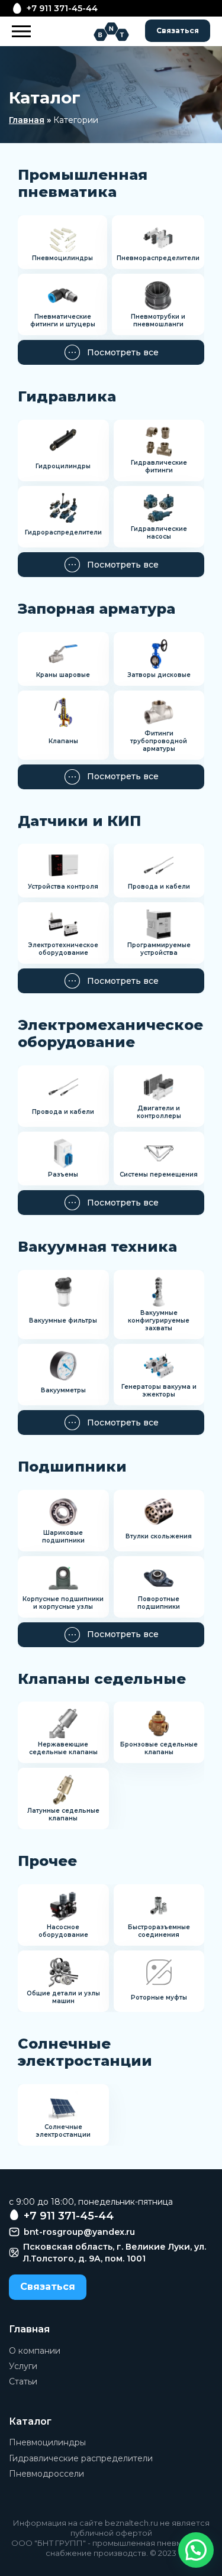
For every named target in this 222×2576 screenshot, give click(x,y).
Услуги (23, 2366)
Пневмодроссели (46, 2474)
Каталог (30, 2421)
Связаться (178, 30)
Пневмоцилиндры (47, 2442)
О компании (35, 2351)
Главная (27, 120)
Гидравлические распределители (81, 2458)
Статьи (23, 2381)
